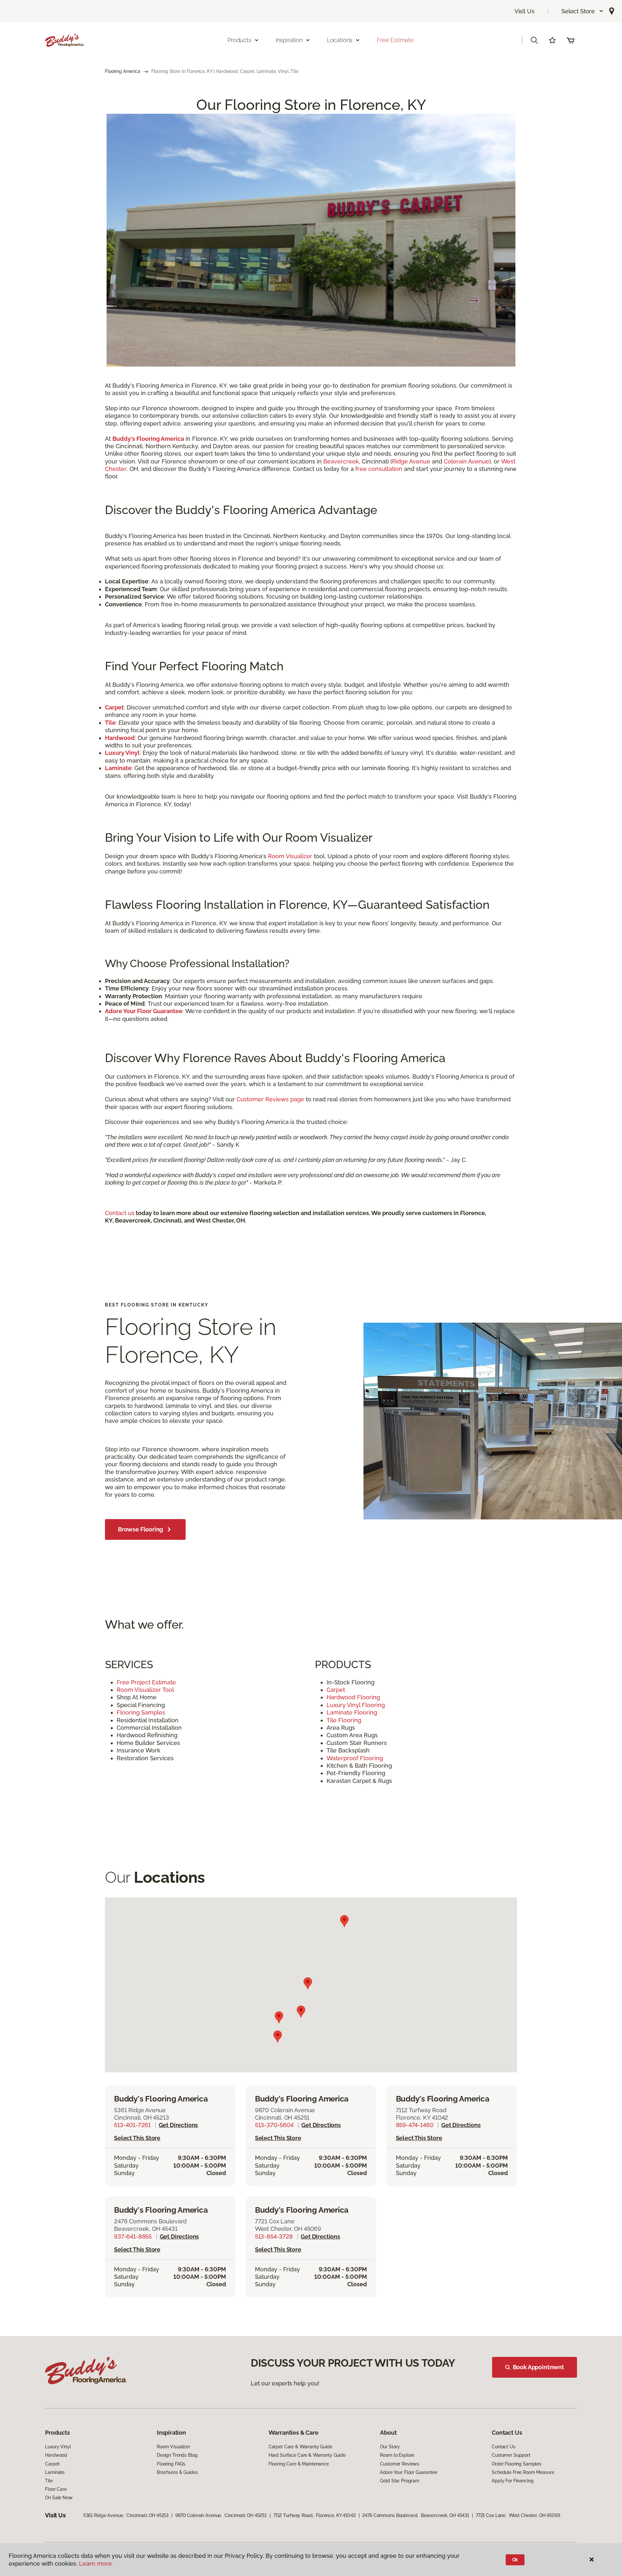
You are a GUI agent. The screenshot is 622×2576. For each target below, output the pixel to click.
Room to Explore (397, 2455)
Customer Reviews (400, 2464)
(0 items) (570, 40)
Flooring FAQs (171, 2464)
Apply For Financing (513, 2481)
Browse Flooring (140, 1529)
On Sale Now (59, 2498)
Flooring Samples (141, 1712)
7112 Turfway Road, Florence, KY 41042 (315, 2515)
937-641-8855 (133, 2236)
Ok (515, 2560)
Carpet (336, 1690)
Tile (49, 2481)
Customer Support (511, 2455)
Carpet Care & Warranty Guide (300, 2447)
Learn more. (96, 2564)
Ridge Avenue (411, 461)
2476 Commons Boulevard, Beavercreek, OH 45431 (416, 2515)
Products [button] (239, 40)
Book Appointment (538, 2367)
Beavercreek (341, 461)
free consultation (379, 469)
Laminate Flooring (353, 1712)
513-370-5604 (274, 2125)
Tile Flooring (345, 1720)
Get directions (178, 2125)
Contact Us (504, 2447)
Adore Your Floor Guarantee (409, 2472)
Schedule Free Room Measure (523, 2472)
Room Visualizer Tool (146, 1690)
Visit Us (524, 11)
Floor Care (56, 2489)
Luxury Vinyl (58, 2447)
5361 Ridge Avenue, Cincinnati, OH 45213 (126, 2515)
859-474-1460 (415, 2125)
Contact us (120, 1213)
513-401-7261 (132, 2125)
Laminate (55, 2472)
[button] (583, 11)
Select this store (137, 2138)
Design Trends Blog (177, 2455)
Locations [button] (340, 40)
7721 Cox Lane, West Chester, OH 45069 (518, 2515)
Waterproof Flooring (356, 1758)
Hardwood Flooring (354, 1697)
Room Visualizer (290, 856)
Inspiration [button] (289, 40)
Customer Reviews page (270, 1099)
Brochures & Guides (177, 2472)
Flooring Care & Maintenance (299, 2464)
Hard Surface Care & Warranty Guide (307, 2455)
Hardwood (56, 2455)
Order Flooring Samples (517, 2464)
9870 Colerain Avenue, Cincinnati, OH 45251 (221, 2515)
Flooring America (123, 71)
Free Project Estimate (146, 1682)
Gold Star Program (400, 2481)
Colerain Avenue (466, 461)
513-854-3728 (274, 2236)
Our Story (390, 2447)
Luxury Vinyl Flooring (357, 1705)
